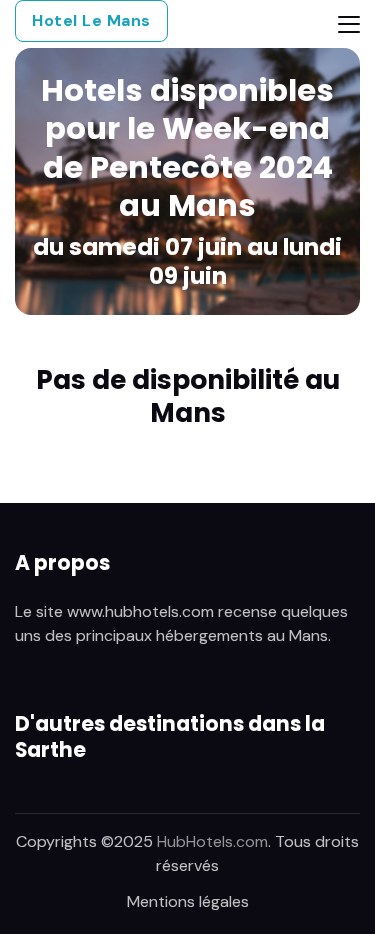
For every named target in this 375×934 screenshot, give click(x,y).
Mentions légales (188, 901)
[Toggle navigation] (349, 24)
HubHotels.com (212, 841)
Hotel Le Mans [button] (91, 20)
